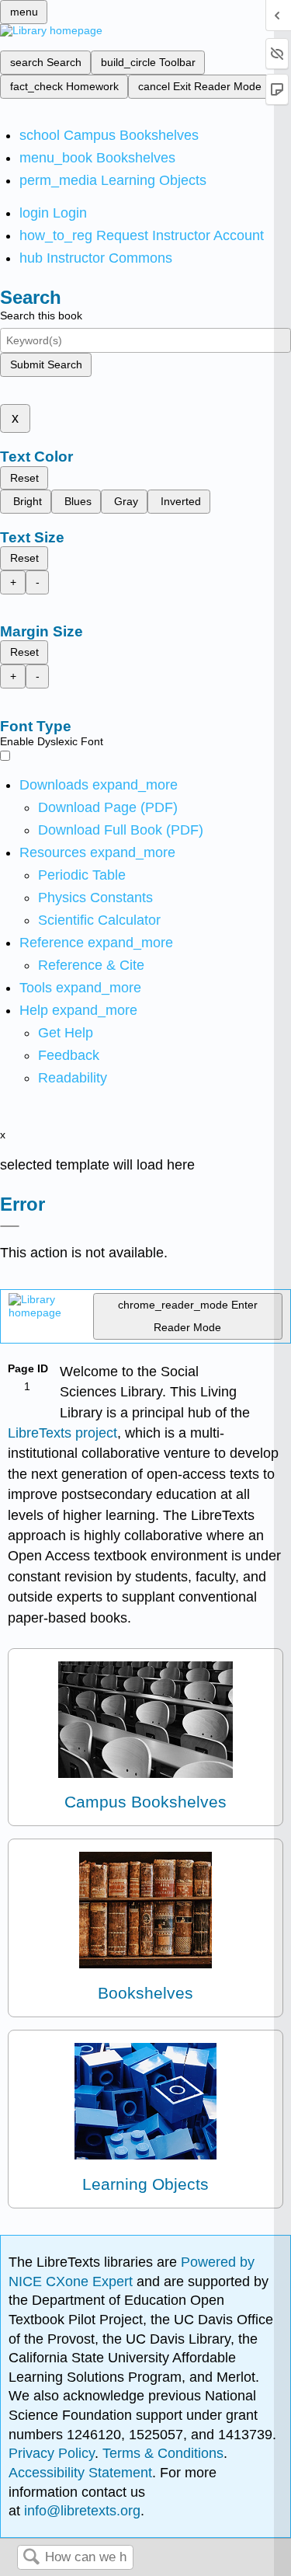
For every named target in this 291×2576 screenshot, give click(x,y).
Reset (24, 478)
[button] (69, 1055)
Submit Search (46, 364)
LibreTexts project (62, 1433)
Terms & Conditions (163, 2453)
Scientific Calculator (99, 920)
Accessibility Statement (80, 2473)
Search (31, 2558)
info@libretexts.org (80, 2511)
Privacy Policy (52, 2453)
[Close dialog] (10, 1226)
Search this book (41, 315)
